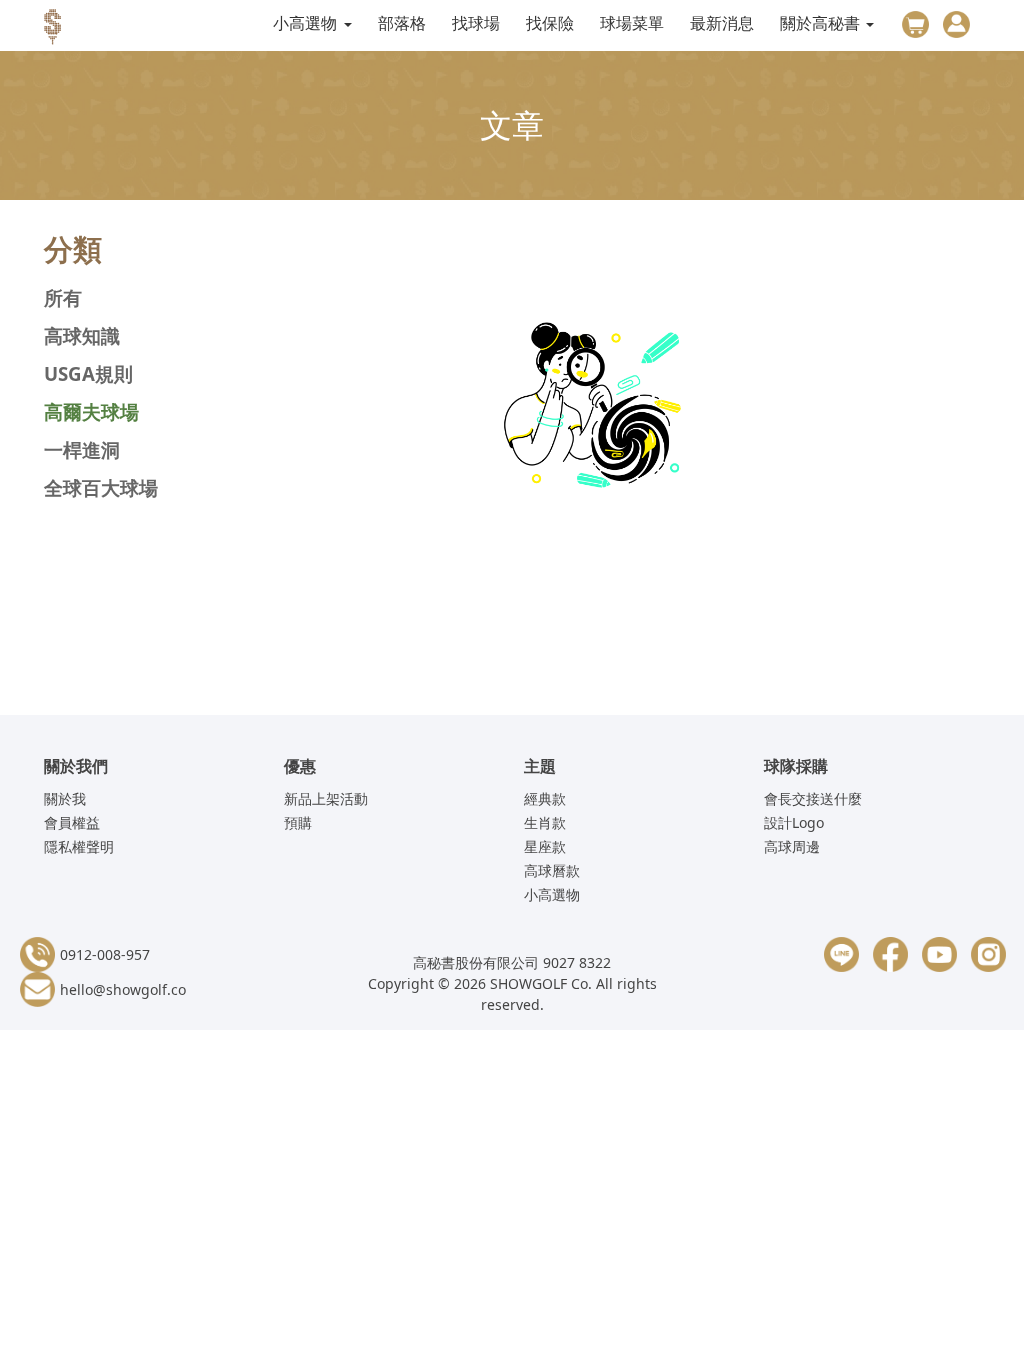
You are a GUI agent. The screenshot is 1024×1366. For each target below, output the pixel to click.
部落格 (402, 23)
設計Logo (794, 822)
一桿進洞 (82, 449)
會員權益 (72, 822)
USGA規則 (88, 373)
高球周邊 (792, 846)
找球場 (476, 23)
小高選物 (552, 894)
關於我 (65, 798)
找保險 (550, 23)
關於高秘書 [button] (822, 23)
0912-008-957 (105, 954)
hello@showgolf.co (123, 989)
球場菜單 (632, 23)
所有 (63, 297)
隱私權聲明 (79, 846)
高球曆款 (552, 870)
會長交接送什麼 (813, 798)
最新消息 (722, 23)
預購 (298, 822)
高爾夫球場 (91, 411)
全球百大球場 (101, 487)
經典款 (545, 798)
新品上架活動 (326, 798)
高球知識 (82, 335)
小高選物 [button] (307, 23)
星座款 (545, 846)
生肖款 (545, 822)
